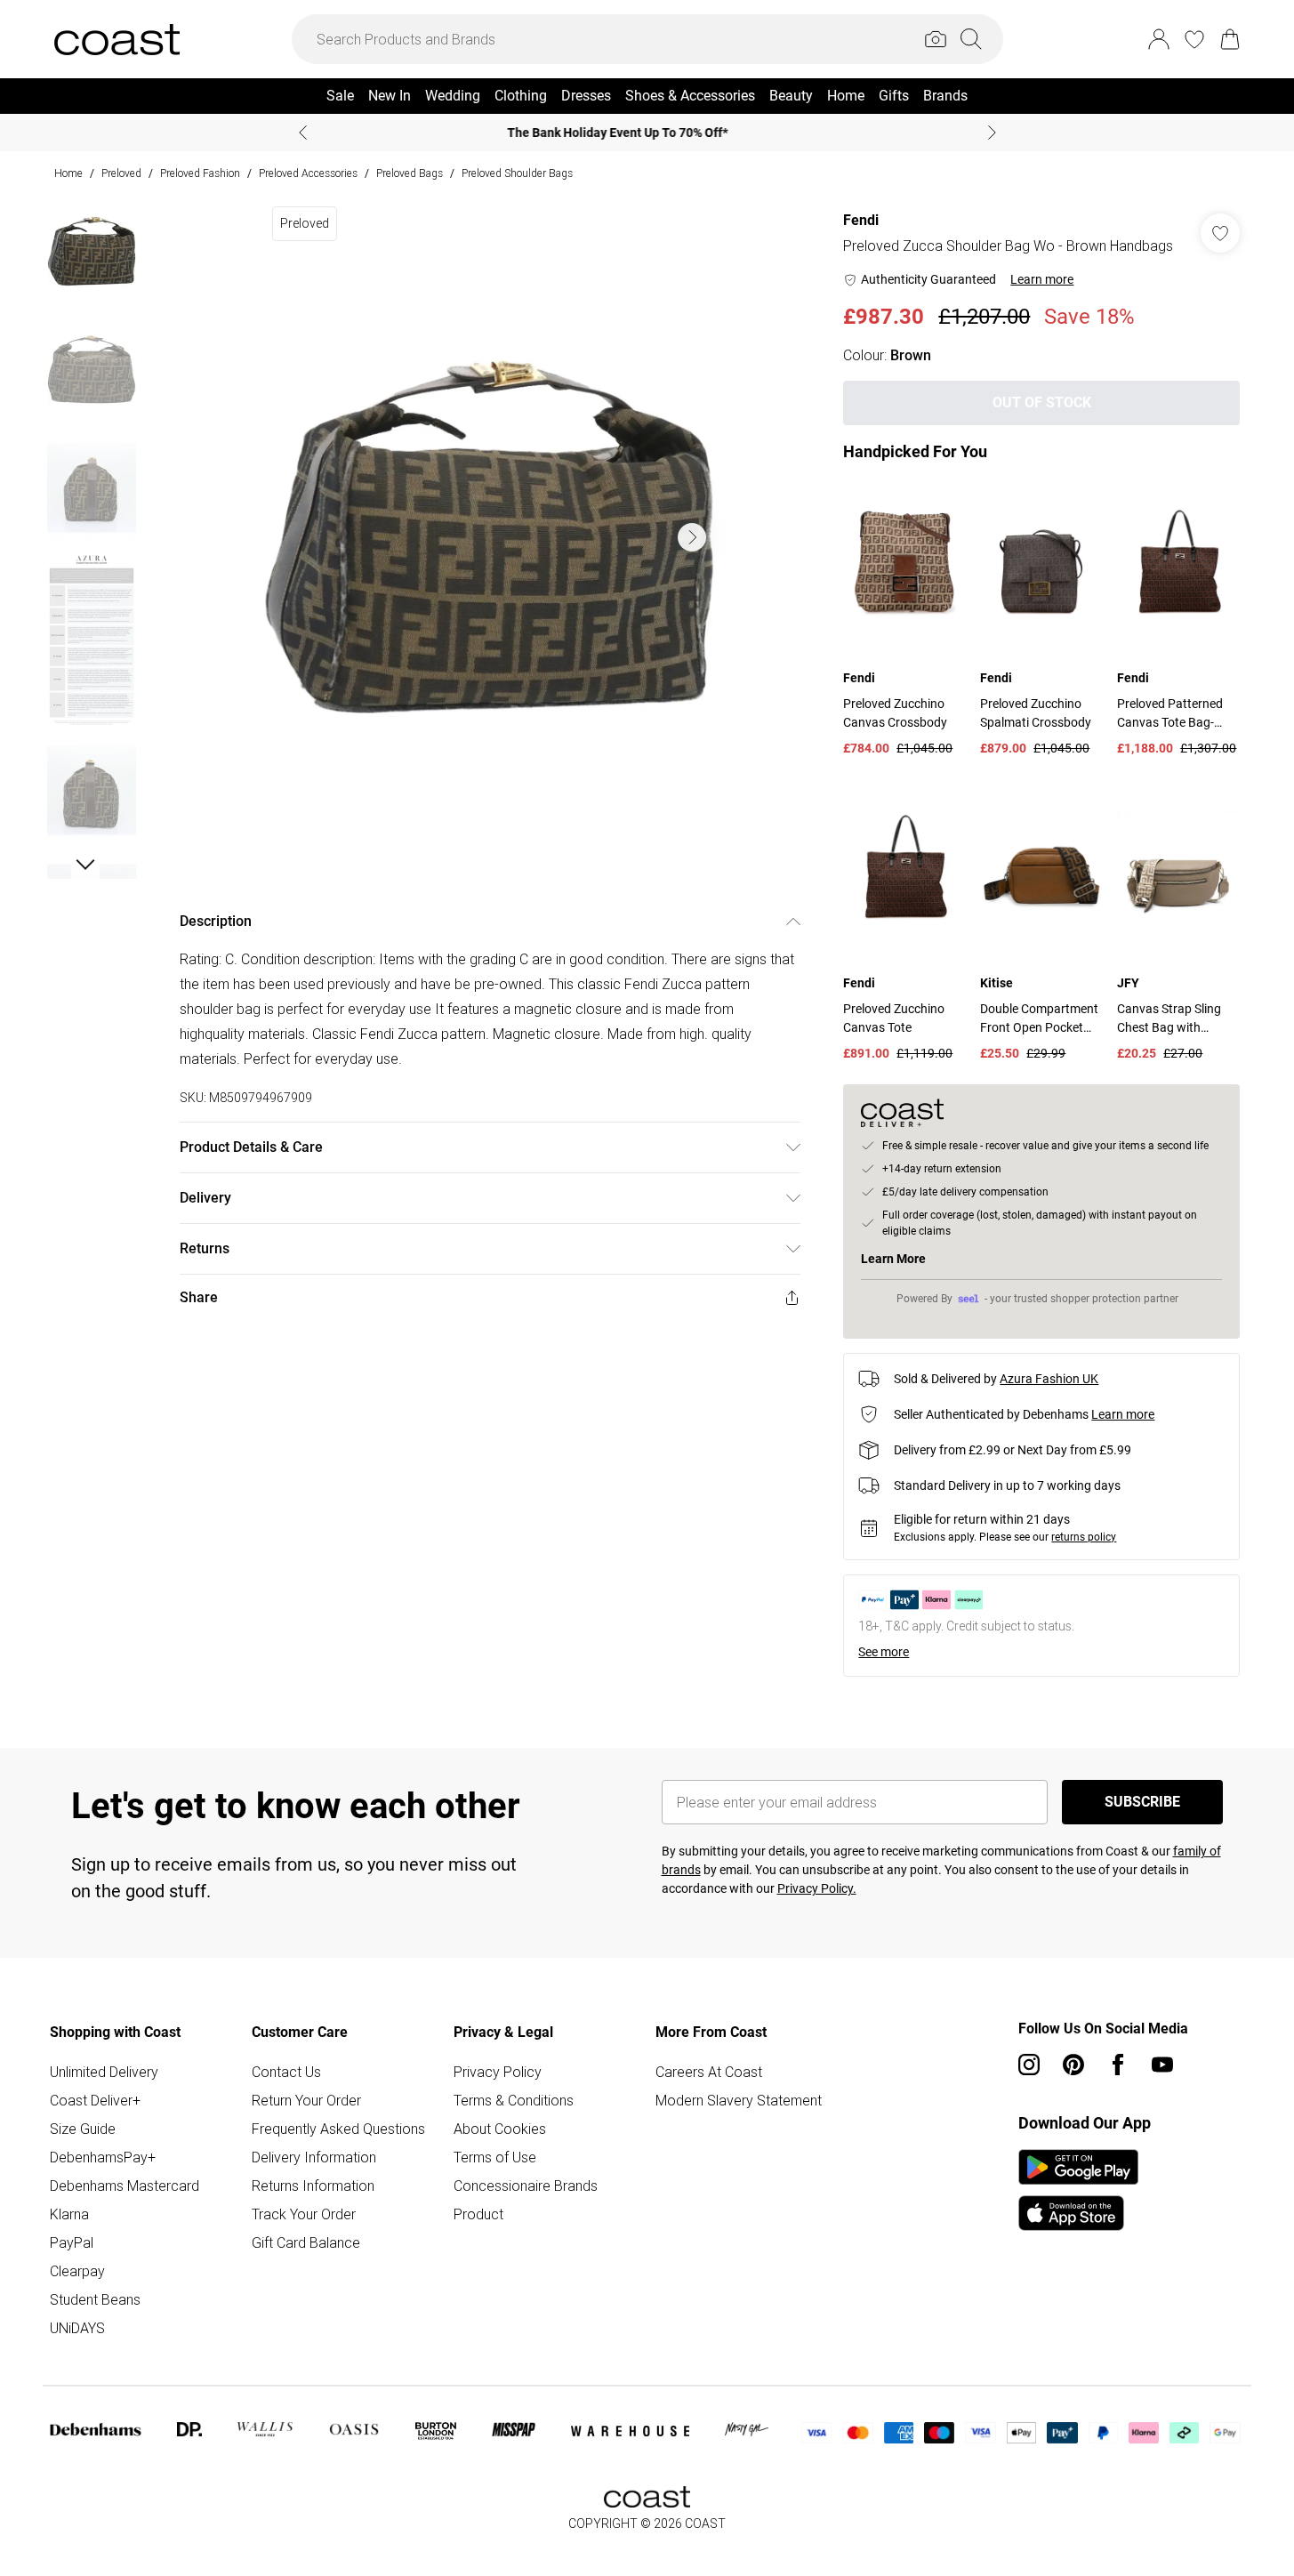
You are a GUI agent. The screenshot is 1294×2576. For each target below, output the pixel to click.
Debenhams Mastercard (125, 2186)
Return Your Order (306, 2100)
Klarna (69, 2214)
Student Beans (95, 2299)
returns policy (1084, 1537)
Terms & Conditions (514, 2100)
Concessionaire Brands (526, 2186)
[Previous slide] (303, 133)
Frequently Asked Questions (338, 2129)
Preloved (121, 173)
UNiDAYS (77, 2328)
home (68, 173)
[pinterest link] (1073, 2065)
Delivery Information (314, 2157)
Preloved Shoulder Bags (517, 173)
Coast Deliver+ (95, 2100)
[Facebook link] (1118, 2065)
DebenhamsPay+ (103, 2157)
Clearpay (77, 2271)
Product (478, 2214)
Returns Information (313, 2186)
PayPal (72, 2242)
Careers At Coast (709, 2072)
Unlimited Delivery (104, 2072)
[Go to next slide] (692, 537)
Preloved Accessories (308, 173)
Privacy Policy (498, 2072)
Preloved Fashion (200, 173)
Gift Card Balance (306, 2242)
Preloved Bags (410, 173)
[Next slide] (992, 133)
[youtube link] (1162, 2065)
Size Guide (83, 2129)
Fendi (861, 220)
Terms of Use (495, 2157)
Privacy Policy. (817, 1888)
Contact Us (286, 2072)
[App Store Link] (1078, 2190)
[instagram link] (1029, 2065)
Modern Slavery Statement (739, 2100)
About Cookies (500, 2129)
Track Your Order (304, 2214)
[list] (489, 537)
